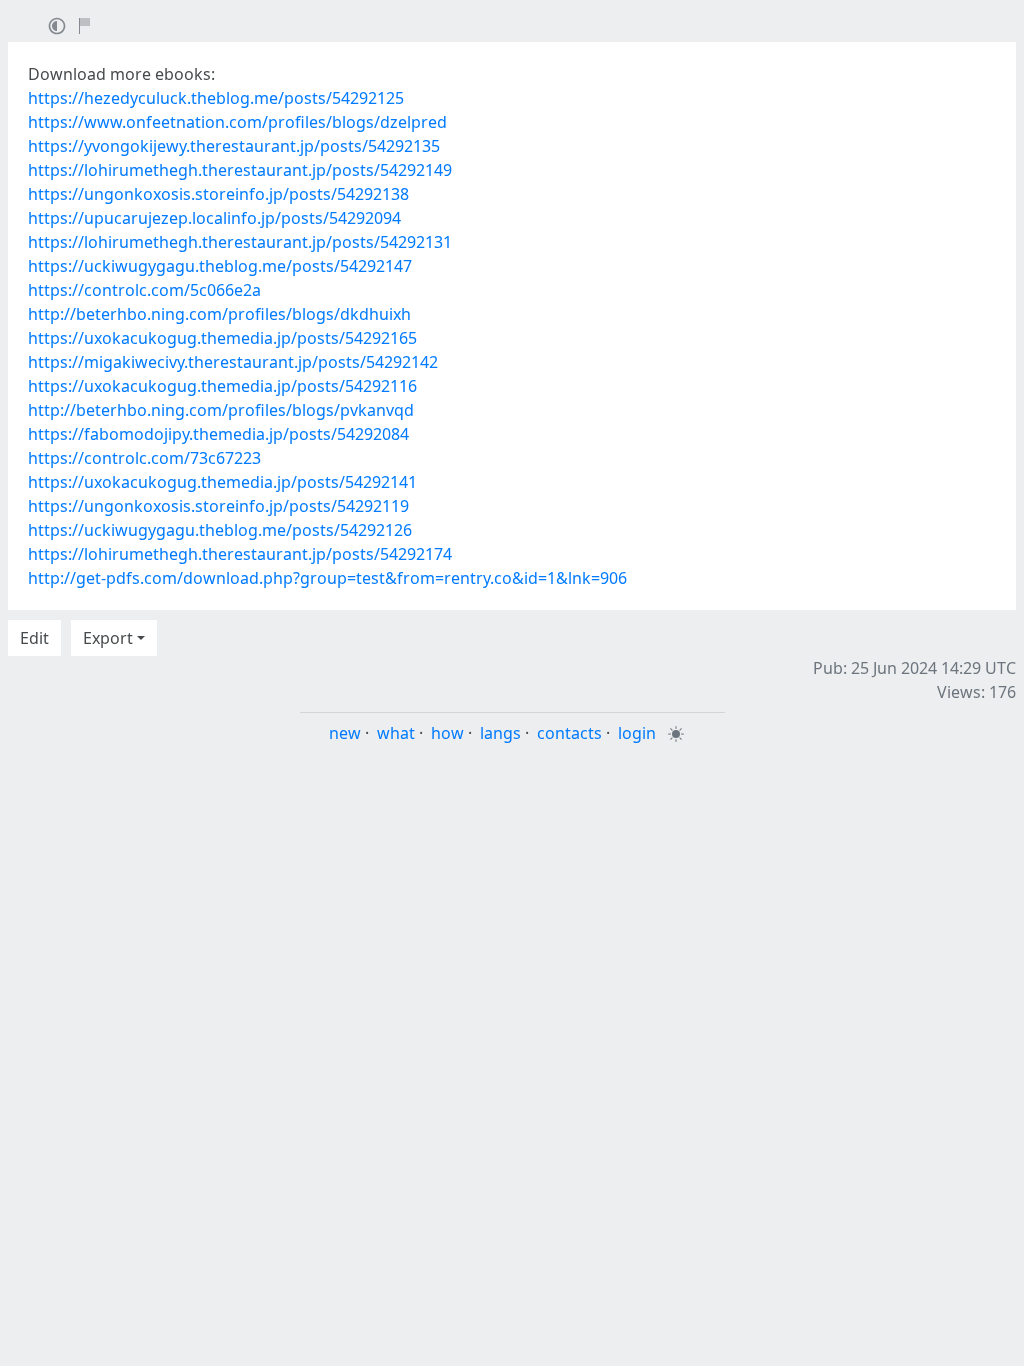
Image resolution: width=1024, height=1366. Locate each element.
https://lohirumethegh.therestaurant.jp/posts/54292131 (240, 242)
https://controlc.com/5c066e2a (144, 290)
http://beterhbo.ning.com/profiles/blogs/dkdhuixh (219, 314)
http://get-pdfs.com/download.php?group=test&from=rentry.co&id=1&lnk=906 (327, 578)
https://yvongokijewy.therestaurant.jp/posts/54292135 (234, 146)
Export (108, 638)
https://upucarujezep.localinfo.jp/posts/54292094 (214, 218)
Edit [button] (34, 638)
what (396, 733)
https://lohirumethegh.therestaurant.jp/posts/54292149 (240, 170)
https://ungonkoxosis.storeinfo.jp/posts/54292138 (218, 194)
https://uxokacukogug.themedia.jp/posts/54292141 (222, 482)
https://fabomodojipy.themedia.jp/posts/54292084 (218, 434)
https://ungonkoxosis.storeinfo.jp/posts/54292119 (218, 506)
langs (500, 733)
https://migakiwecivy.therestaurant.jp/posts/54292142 (233, 362)
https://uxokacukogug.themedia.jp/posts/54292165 (222, 338)
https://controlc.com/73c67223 (144, 458)
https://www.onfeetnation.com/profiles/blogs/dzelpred (237, 122)
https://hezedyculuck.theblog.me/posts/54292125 (216, 98)
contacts (569, 733)
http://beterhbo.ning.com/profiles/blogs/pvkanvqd (221, 410)
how (447, 733)
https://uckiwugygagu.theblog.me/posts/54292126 (220, 530)
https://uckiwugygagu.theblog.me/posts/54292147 (220, 266)
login (637, 733)
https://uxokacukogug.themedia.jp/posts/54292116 (222, 386)
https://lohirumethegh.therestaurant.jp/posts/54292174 (240, 554)
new (345, 733)
